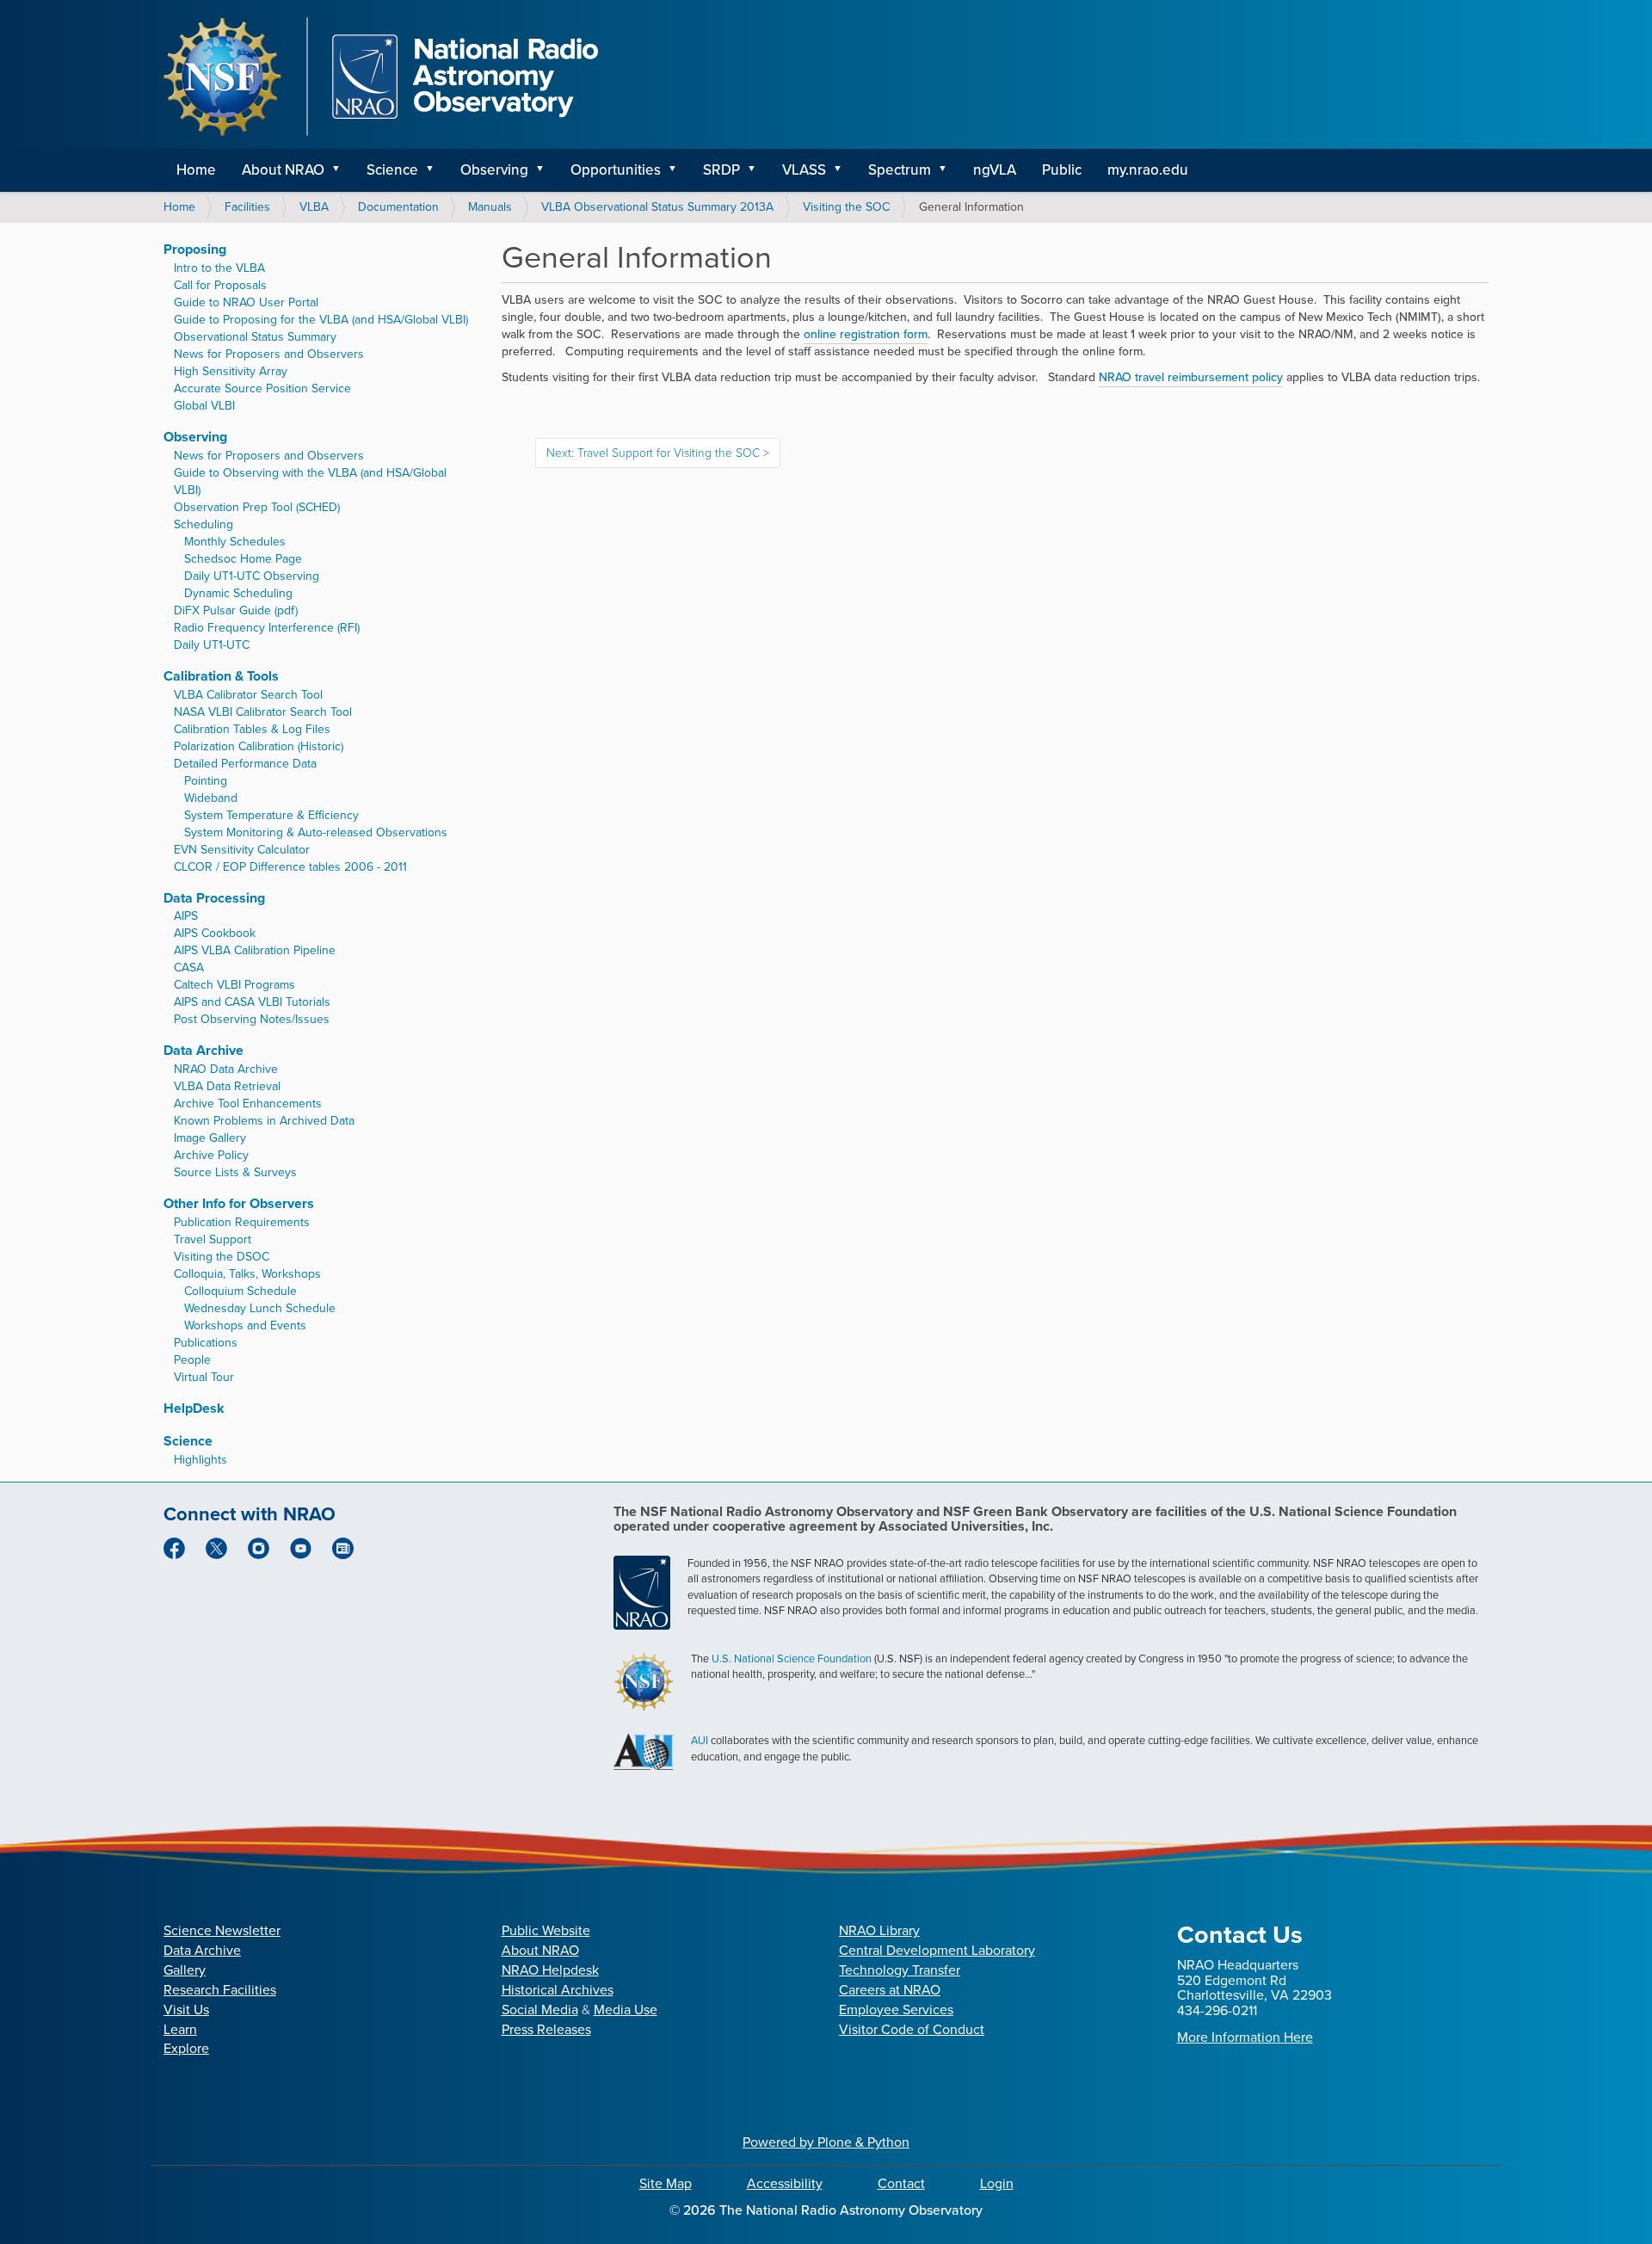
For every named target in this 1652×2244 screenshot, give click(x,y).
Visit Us (186, 2010)
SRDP (721, 170)
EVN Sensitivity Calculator (242, 850)
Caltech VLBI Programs (234, 985)
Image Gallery (210, 1138)
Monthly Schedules (235, 542)
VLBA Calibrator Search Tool (248, 695)
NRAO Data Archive (226, 1069)
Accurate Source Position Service (262, 388)
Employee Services (896, 2010)
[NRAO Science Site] (381, 77)
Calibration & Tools (221, 676)
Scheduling (203, 524)
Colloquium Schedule (240, 1291)
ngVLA (995, 170)
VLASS (804, 170)
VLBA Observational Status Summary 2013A (657, 207)
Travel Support (213, 1239)
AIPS (186, 916)
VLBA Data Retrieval (227, 1086)
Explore (186, 2048)
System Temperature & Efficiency (271, 815)
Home (196, 170)
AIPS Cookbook (215, 933)
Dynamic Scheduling (238, 593)
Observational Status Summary (255, 337)
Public (1062, 170)
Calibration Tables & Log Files (252, 729)
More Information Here (1245, 2037)
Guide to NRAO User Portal (246, 302)
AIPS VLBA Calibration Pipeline (255, 950)
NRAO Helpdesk (550, 1970)
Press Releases (546, 2029)
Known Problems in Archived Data (264, 1121)
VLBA (314, 207)
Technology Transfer (900, 1970)
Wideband (211, 798)
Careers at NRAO (890, 1990)
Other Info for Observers (239, 1203)
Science (392, 170)
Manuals (490, 207)
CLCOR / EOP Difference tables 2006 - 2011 (290, 867)
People (192, 1360)
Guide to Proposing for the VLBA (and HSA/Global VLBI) (321, 320)
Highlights (200, 1460)
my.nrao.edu (1148, 170)
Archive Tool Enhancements (248, 1104)
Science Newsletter (222, 1930)
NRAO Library (879, 1930)
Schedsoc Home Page (243, 559)
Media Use (626, 2010)
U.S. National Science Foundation (792, 1658)
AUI (700, 1740)
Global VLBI (204, 406)
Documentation (398, 207)
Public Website (546, 1930)
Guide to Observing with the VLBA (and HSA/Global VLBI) (310, 481)
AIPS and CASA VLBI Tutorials (252, 1002)
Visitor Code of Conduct (912, 2029)
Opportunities (616, 170)
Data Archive (203, 1050)
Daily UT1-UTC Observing (252, 576)
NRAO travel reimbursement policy (1191, 377)
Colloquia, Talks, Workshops (247, 1274)
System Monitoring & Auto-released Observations (316, 832)
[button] (342, 170)
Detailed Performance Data (245, 764)
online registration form (866, 334)
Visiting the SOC (846, 207)
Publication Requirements (242, 1222)
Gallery (185, 1970)
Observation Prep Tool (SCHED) (257, 507)
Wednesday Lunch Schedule (260, 1308)
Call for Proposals (220, 285)
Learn (180, 2029)
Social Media (540, 2010)
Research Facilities (220, 1990)
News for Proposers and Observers (269, 354)
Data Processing (214, 898)
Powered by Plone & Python (826, 2142)
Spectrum (900, 170)
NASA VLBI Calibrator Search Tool (263, 712)
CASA (189, 968)
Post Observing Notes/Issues (252, 1019)
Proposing (195, 249)
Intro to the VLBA (219, 268)
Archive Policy (211, 1155)
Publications (206, 1343)
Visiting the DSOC (222, 1257)
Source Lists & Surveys (235, 1172)
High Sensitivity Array (231, 371)
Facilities (247, 207)
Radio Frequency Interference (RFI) (267, 628)
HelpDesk (194, 1408)
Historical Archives (558, 1990)
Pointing (206, 781)
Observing (494, 170)
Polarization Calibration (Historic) (259, 746)
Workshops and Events (245, 1325)
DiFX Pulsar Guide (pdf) (236, 610)
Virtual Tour (204, 1377)
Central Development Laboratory (937, 1950)
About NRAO (283, 170)
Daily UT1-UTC (212, 645)
